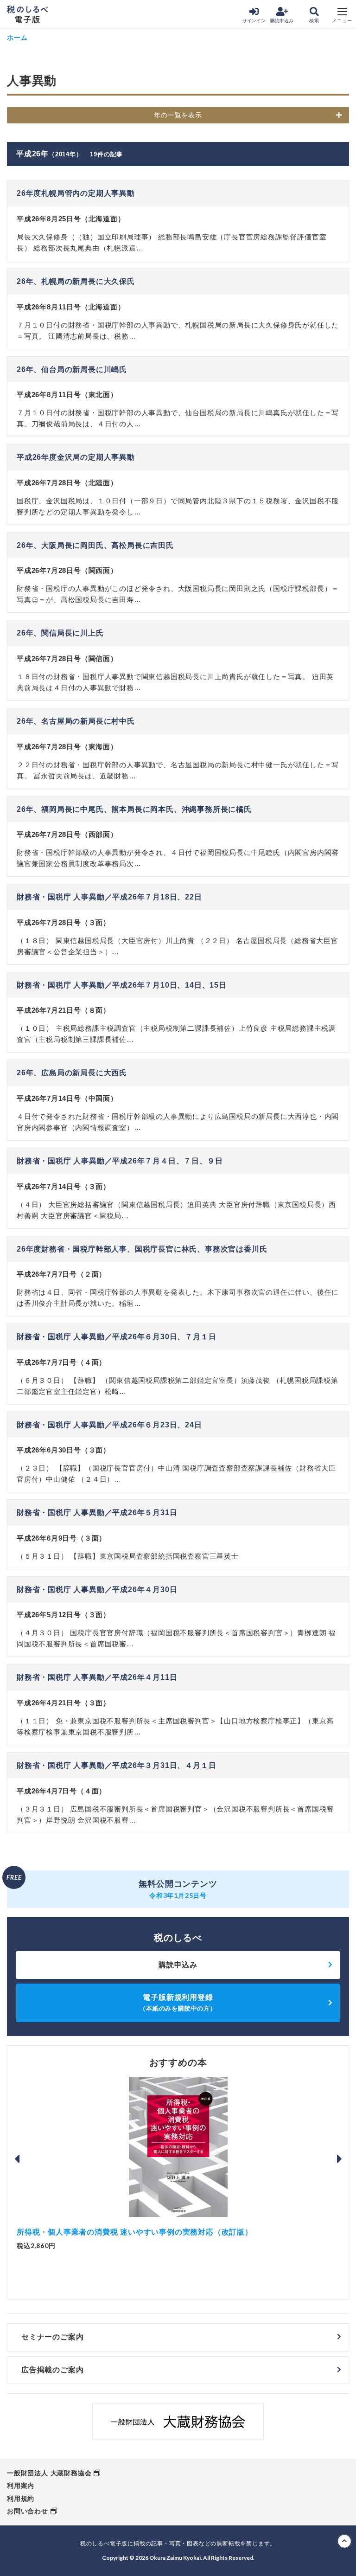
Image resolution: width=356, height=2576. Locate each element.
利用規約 (21, 2499)
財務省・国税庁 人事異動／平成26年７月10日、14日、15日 (122, 985)
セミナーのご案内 (52, 2337)
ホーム (17, 37)
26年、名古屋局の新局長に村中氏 (76, 721)
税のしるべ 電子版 (27, 14)
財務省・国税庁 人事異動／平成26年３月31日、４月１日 (116, 1765)
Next (339, 2159)
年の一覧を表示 (178, 115)
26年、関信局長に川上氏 (60, 633)
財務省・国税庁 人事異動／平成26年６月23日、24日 (109, 1425)
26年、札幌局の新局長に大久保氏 (76, 281)
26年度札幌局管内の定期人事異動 (76, 193)
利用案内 (21, 2486)
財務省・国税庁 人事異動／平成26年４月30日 (97, 1590)
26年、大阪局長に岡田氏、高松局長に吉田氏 (95, 545)
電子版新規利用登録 (178, 2002)
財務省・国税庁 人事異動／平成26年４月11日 (97, 1677)
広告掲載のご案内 (52, 2370)
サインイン (254, 21)
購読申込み (282, 21)
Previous (17, 2159)
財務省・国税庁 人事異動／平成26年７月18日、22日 (109, 897)
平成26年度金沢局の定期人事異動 (76, 457)
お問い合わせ (28, 2511)
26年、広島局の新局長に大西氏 (72, 1073)
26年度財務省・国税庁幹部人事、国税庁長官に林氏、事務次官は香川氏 (142, 1249)
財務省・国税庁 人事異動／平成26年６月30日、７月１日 (116, 1337)
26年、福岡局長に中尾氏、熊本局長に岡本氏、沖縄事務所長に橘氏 (134, 809)
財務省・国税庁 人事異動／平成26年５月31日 (97, 1513)
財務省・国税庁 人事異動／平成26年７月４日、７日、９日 (120, 1161)
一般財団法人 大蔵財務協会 (49, 2473)
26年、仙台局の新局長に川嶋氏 (72, 369)
